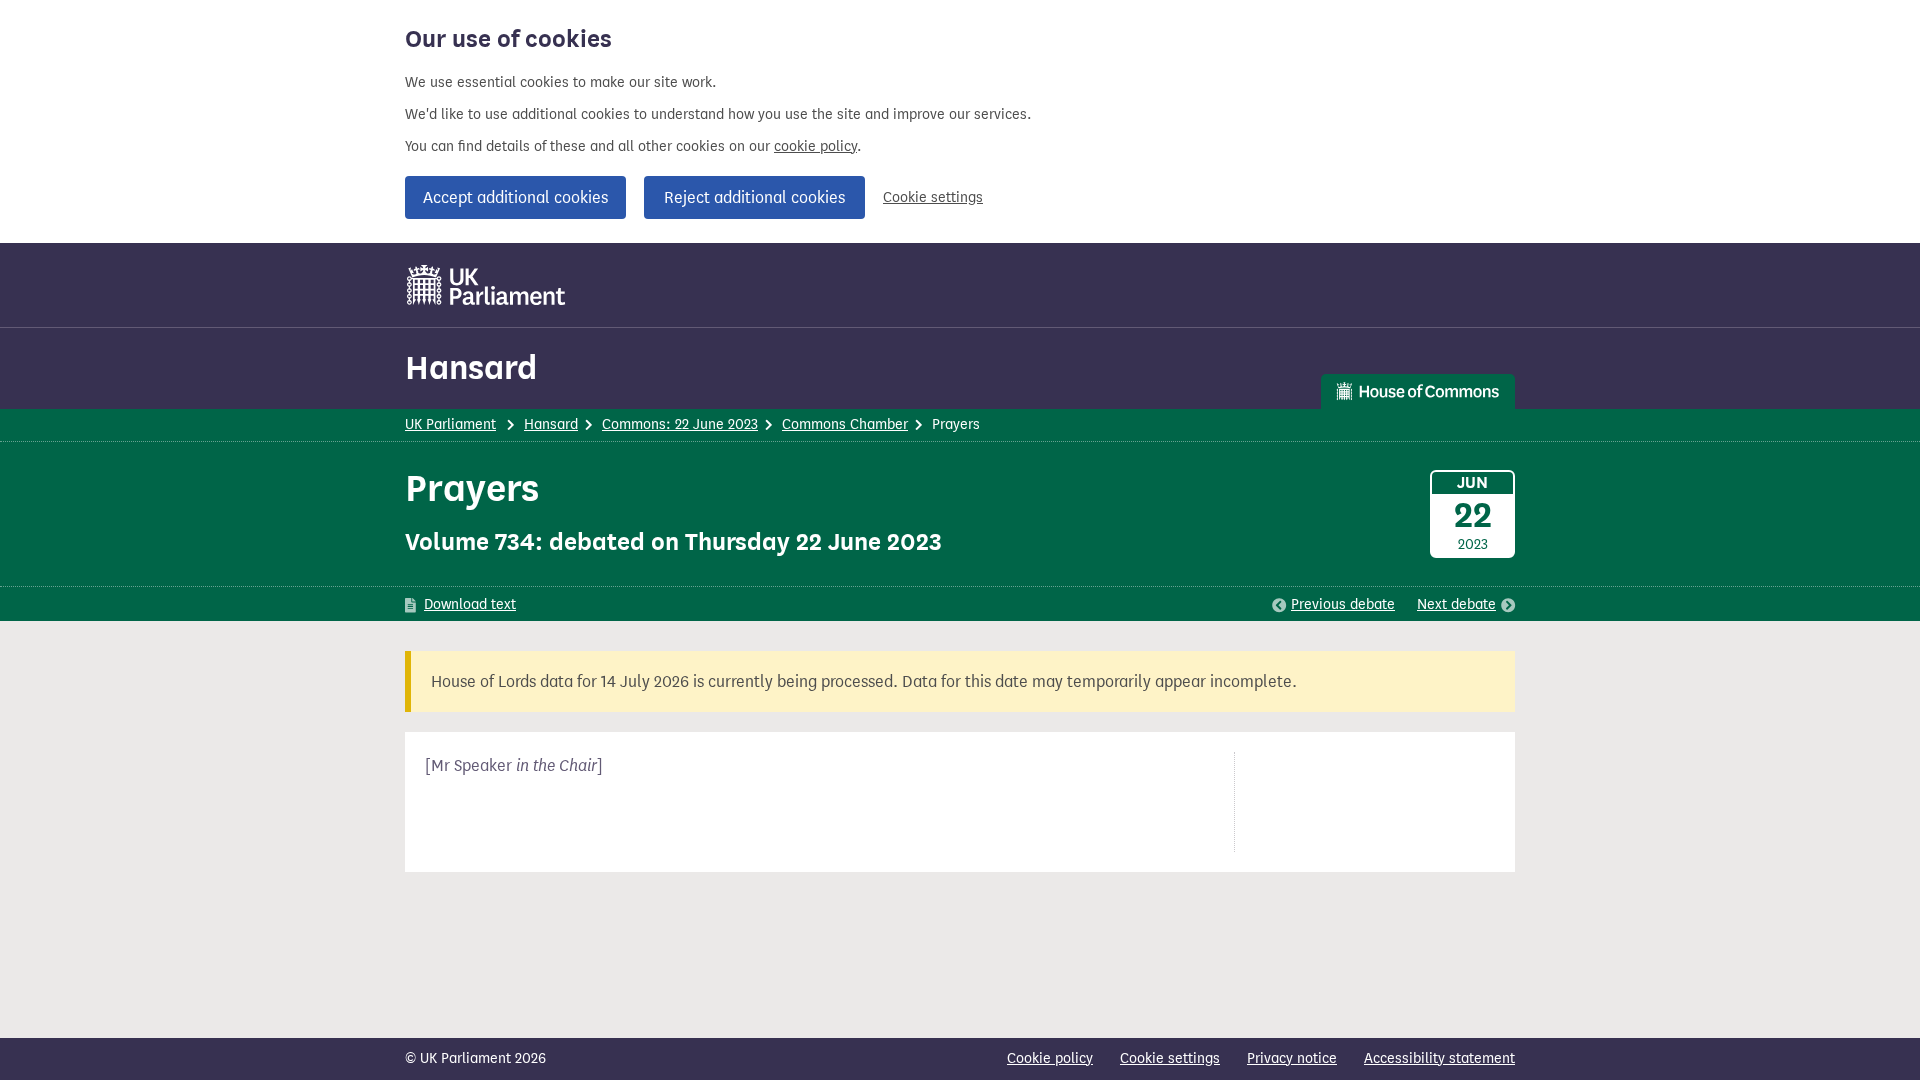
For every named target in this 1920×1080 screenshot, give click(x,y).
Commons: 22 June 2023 (680, 424)
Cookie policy (1050, 1058)
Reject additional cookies (754, 197)
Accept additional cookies (515, 197)
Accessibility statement (1439, 1058)
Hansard (471, 367)
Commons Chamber (845, 424)
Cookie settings (933, 197)
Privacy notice (1292, 1058)
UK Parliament (450, 424)
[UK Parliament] (486, 285)
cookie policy (815, 146)
